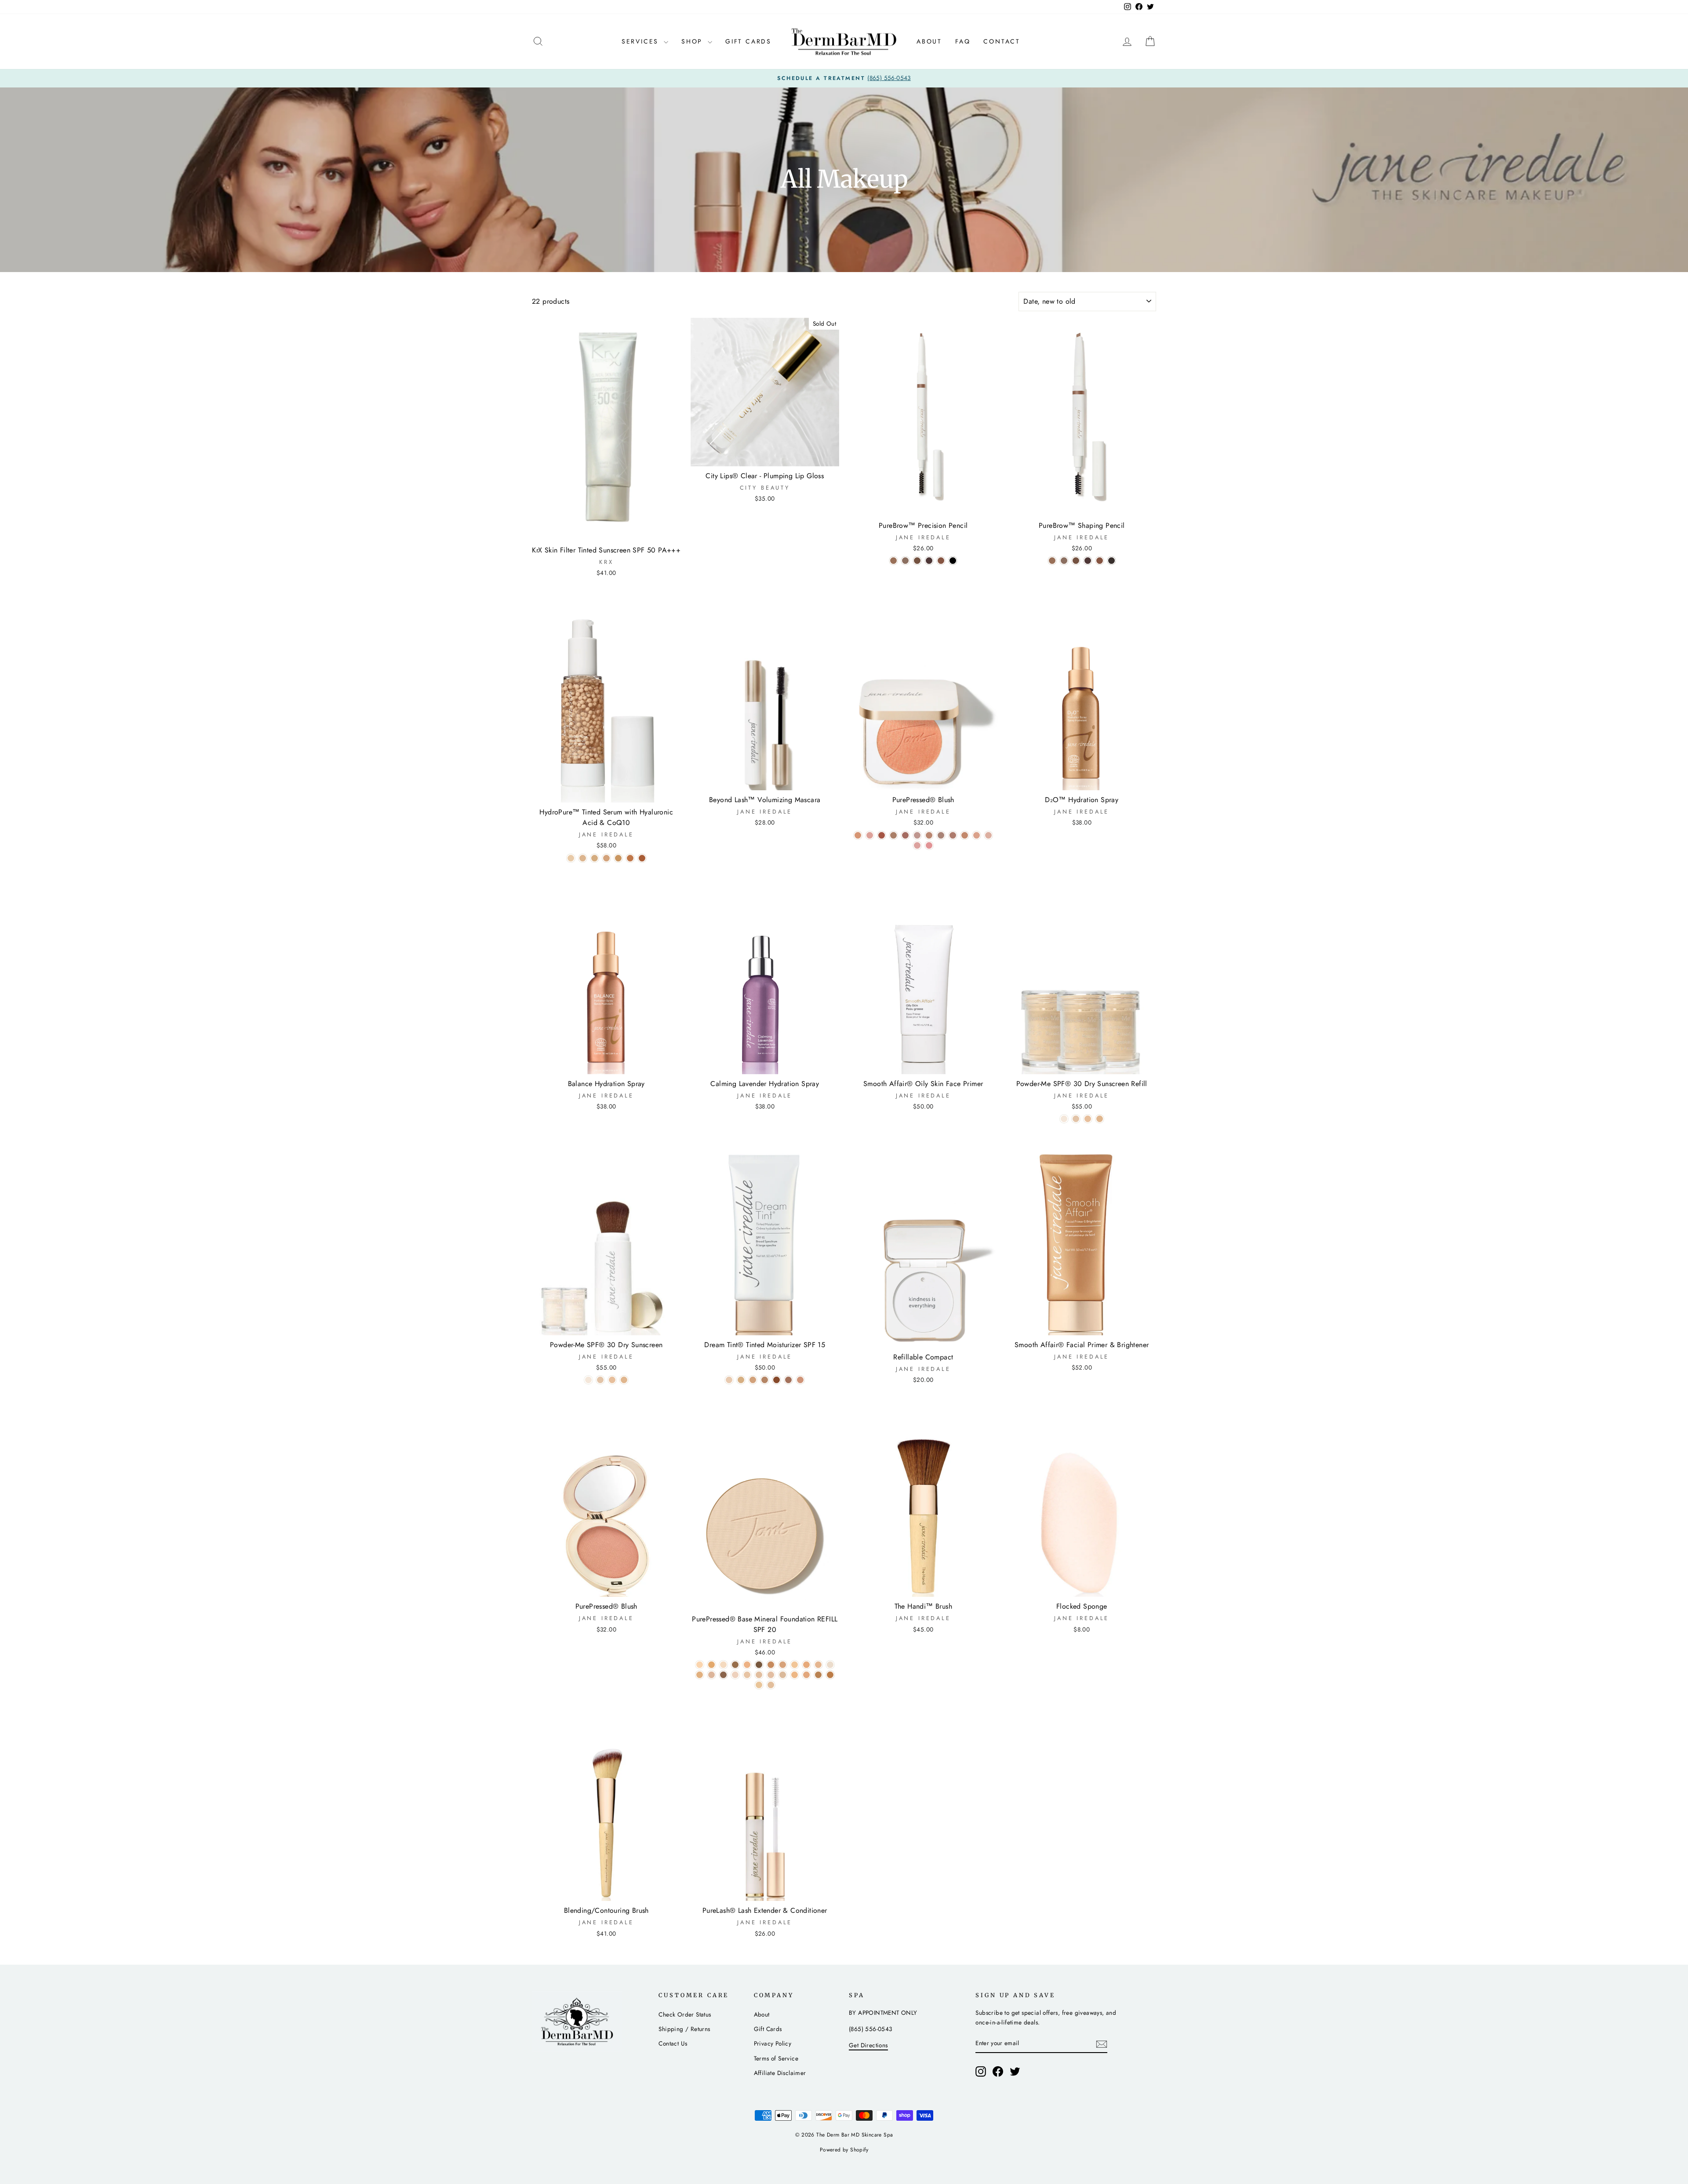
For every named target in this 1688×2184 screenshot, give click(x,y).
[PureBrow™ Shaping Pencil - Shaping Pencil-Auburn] (1100, 561)
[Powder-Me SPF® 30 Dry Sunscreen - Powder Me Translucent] (588, 1380)
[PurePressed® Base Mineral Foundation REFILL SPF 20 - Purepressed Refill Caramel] (747, 1665)
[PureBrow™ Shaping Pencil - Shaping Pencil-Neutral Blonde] (1064, 561)
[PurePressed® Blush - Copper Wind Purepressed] (965, 835)
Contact (1002, 41)
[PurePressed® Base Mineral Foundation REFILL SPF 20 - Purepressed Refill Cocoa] (759, 1665)
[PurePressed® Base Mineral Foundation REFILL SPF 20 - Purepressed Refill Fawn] (783, 1665)
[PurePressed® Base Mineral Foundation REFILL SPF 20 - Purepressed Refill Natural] (735, 1675)
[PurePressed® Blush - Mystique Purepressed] (905, 835)
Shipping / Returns (684, 2029)
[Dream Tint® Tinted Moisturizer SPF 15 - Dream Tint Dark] (777, 1380)
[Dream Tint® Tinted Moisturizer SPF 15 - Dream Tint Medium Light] (741, 1380)
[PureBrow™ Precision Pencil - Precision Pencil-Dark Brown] (929, 561)
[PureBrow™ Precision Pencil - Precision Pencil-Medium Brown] (917, 561)
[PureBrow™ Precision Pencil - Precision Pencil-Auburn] (941, 561)
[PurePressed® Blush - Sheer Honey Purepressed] (953, 835)
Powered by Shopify (844, 2150)
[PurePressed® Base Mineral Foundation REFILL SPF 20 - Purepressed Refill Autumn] (711, 1665)
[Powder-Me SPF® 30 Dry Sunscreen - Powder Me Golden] (612, 1380)
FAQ (963, 41)
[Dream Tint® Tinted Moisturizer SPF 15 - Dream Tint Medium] (753, 1380)
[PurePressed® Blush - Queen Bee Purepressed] (929, 845)
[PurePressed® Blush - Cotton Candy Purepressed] (988, 835)
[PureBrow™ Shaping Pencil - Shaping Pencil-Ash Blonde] (1052, 561)
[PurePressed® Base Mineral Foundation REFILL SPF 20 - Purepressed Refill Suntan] (783, 1675)
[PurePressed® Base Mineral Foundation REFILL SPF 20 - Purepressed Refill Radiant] (747, 1675)
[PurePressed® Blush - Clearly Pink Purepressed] (870, 835)
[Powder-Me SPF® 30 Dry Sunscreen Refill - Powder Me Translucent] (1064, 1119)
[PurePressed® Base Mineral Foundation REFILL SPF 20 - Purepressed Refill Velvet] (818, 1675)
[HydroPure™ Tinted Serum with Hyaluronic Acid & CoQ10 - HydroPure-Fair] (571, 858)
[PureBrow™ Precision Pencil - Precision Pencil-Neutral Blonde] (905, 561)
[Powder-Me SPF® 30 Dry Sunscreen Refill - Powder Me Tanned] (1100, 1119)
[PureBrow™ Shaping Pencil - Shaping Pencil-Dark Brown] (1088, 561)
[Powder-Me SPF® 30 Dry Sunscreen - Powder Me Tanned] (624, 1380)
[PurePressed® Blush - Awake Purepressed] (917, 845)
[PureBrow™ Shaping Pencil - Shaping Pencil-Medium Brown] (1076, 561)
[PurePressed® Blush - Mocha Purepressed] (929, 835)
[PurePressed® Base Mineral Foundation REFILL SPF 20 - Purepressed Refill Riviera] (759, 1675)
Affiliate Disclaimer (780, 2073)
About (929, 41)
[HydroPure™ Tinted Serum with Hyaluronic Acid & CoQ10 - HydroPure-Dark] (630, 858)
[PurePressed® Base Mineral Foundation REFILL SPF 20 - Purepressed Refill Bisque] (723, 1665)
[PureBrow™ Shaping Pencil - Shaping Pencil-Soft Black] (1111, 561)
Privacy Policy (773, 2043)
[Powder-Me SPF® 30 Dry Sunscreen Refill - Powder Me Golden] (1088, 1119)
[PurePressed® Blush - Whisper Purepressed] (977, 835)
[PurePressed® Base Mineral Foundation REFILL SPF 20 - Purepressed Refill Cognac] (771, 1665)
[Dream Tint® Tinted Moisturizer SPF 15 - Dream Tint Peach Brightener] (800, 1380)
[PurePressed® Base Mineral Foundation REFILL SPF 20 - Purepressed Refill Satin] (771, 1675)
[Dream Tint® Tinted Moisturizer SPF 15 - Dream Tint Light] (729, 1380)
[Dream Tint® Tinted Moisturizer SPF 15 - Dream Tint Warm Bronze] (788, 1380)
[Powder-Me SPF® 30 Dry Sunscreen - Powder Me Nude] (600, 1380)
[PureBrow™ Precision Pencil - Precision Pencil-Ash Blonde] (893, 561)
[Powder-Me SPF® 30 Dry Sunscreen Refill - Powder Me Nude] (1076, 1119)
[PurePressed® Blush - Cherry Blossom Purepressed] (858, 835)
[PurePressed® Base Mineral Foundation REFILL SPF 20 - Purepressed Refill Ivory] (830, 1665)
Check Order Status (685, 2014)
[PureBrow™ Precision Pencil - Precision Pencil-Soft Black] (953, 561)
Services (642, 41)
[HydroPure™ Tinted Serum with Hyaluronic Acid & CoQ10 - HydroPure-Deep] (642, 858)
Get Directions (868, 2045)
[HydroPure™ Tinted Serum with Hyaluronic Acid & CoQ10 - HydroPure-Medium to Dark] (618, 858)
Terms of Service (776, 2058)
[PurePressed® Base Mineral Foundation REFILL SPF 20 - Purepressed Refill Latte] (700, 1675)
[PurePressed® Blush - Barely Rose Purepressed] (917, 835)
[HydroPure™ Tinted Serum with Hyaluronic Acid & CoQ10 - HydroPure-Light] (583, 858)
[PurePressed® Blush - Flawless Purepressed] (893, 835)
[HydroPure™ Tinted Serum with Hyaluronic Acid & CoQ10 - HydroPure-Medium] (606, 858)
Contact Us (673, 2043)
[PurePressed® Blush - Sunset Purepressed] (882, 835)
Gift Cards (748, 41)
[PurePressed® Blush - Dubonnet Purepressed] (941, 835)
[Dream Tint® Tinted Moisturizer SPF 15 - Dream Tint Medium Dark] (765, 1380)
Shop (693, 41)
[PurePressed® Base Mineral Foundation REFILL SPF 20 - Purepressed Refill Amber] (700, 1665)
